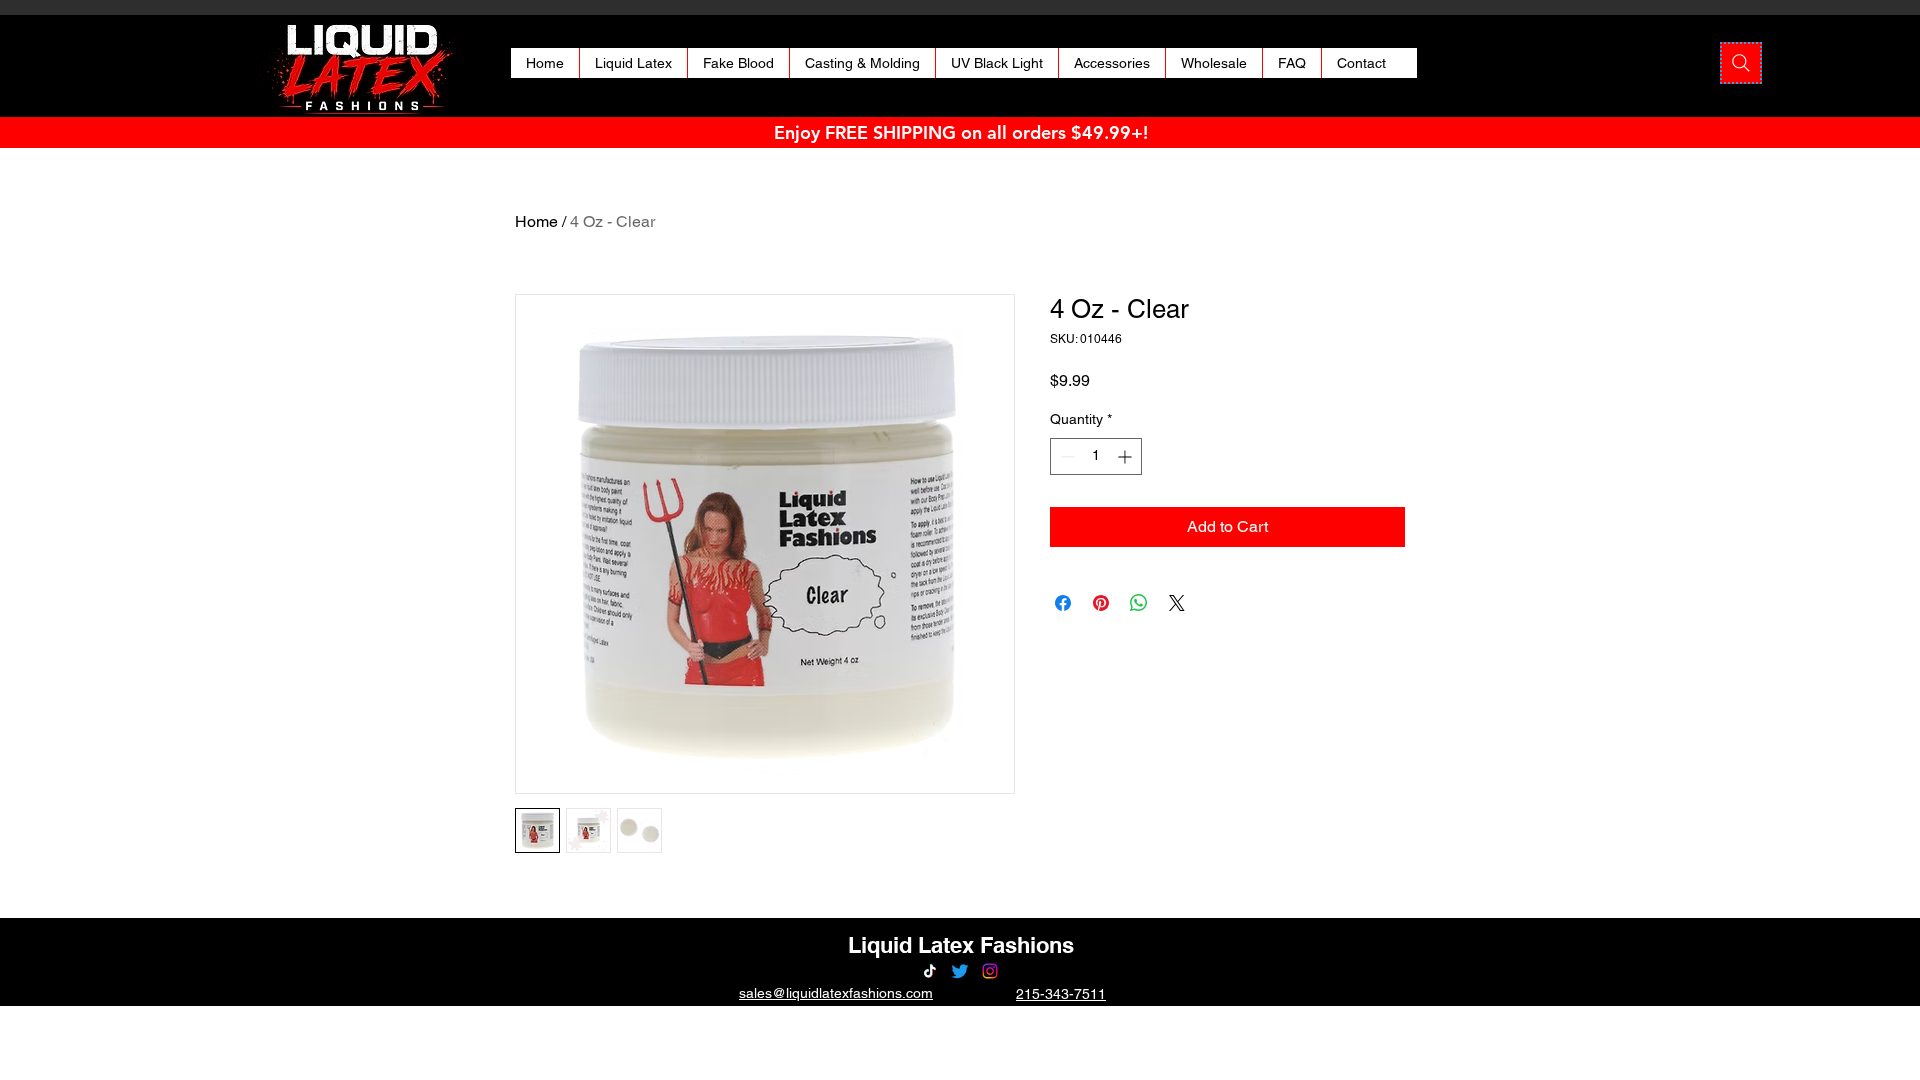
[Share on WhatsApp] (1139, 603)
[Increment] (1126, 456)
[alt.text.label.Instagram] (990, 971)
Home (536, 221)
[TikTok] (930, 971)
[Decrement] (1065, 456)
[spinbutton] (1096, 456)
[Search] (1741, 63)
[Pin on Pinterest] (1101, 603)
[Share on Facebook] (1063, 603)
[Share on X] (1177, 603)
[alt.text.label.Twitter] (960, 971)
